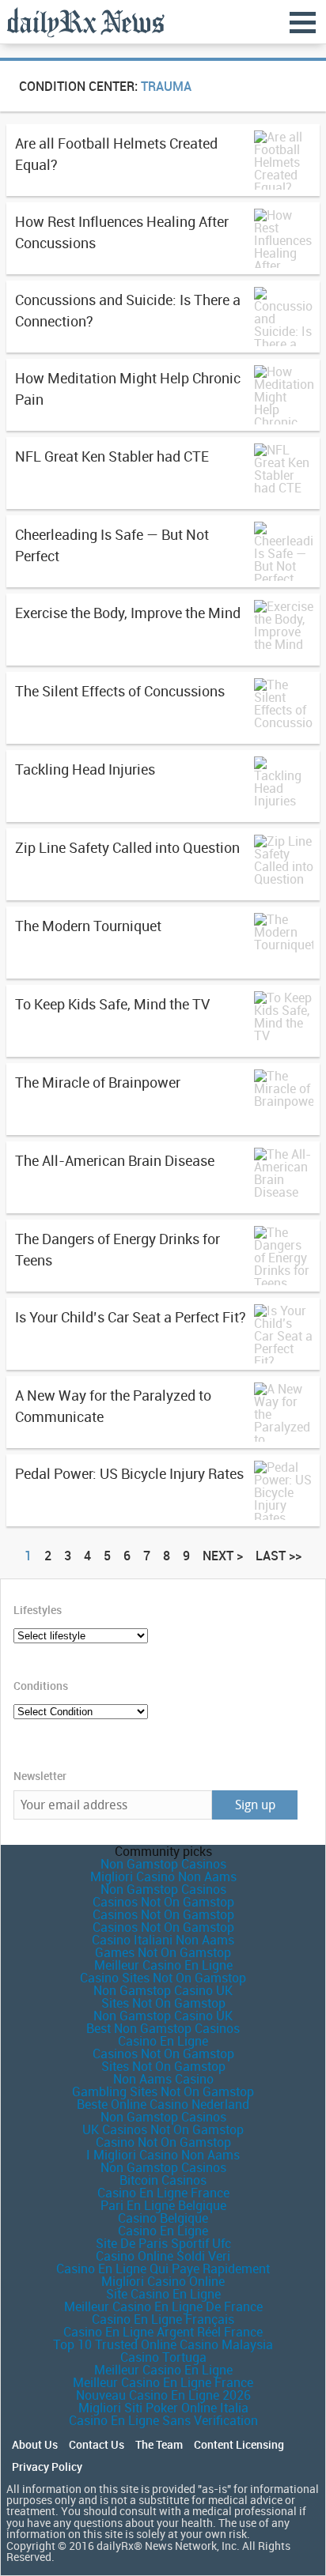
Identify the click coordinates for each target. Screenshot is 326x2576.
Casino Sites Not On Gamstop (163, 1978)
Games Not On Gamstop (163, 1952)
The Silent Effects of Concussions (120, 691)
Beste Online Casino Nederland (163, 2104)
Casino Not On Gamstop (163, 2142)
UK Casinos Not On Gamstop (163, 2129)
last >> (279, 1556)
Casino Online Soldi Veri (163, 2256)
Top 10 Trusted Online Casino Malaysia (163, 2344)
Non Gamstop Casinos (163, 1864)
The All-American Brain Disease (115, 1160)
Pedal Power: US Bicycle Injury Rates (129, 1473)
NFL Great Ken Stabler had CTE (112, 456)
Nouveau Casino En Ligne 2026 (163, 2395)
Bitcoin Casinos (163, 2180)
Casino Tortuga (163, 2357)
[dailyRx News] (85, 22)
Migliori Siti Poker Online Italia (163, 2408)
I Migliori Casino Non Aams (163, 2155)
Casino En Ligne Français (163, 2319)
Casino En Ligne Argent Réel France (163, 2332)
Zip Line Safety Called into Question (127, 847)
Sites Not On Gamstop (163, 2003)
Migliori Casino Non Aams (163, 1876)
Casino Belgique (163, 2218)
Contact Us (97, 2445)
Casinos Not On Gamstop (163, 1902)
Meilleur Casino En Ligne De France (163, 2306)
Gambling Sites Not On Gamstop (163, 2091)
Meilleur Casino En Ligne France (163, 2382)
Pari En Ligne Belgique (163, 2205)
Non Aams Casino (163, 2079)
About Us (35, 2445)
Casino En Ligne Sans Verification (163, 2420)
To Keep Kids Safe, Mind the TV (112, 1004)
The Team (159, 2445)
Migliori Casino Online (163, 2281)
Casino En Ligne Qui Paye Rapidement (163, 2269)
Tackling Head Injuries (85, 769)
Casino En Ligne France (163, 2193)
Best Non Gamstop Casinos (163, 2028)
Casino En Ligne (163, 2041)
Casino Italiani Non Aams (163, 1940)
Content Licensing (239, 2445)
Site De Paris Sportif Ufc (163, 2243)
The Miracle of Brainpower (98, 1082)
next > (223, 1556)
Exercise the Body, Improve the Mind (128, 613)
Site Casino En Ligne (163, 2294)
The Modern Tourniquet (88, 926)
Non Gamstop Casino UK (163, 1990)
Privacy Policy (47, 2467)
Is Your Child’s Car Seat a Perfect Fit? (131, 1317)
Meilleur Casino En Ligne (163, 1965)
